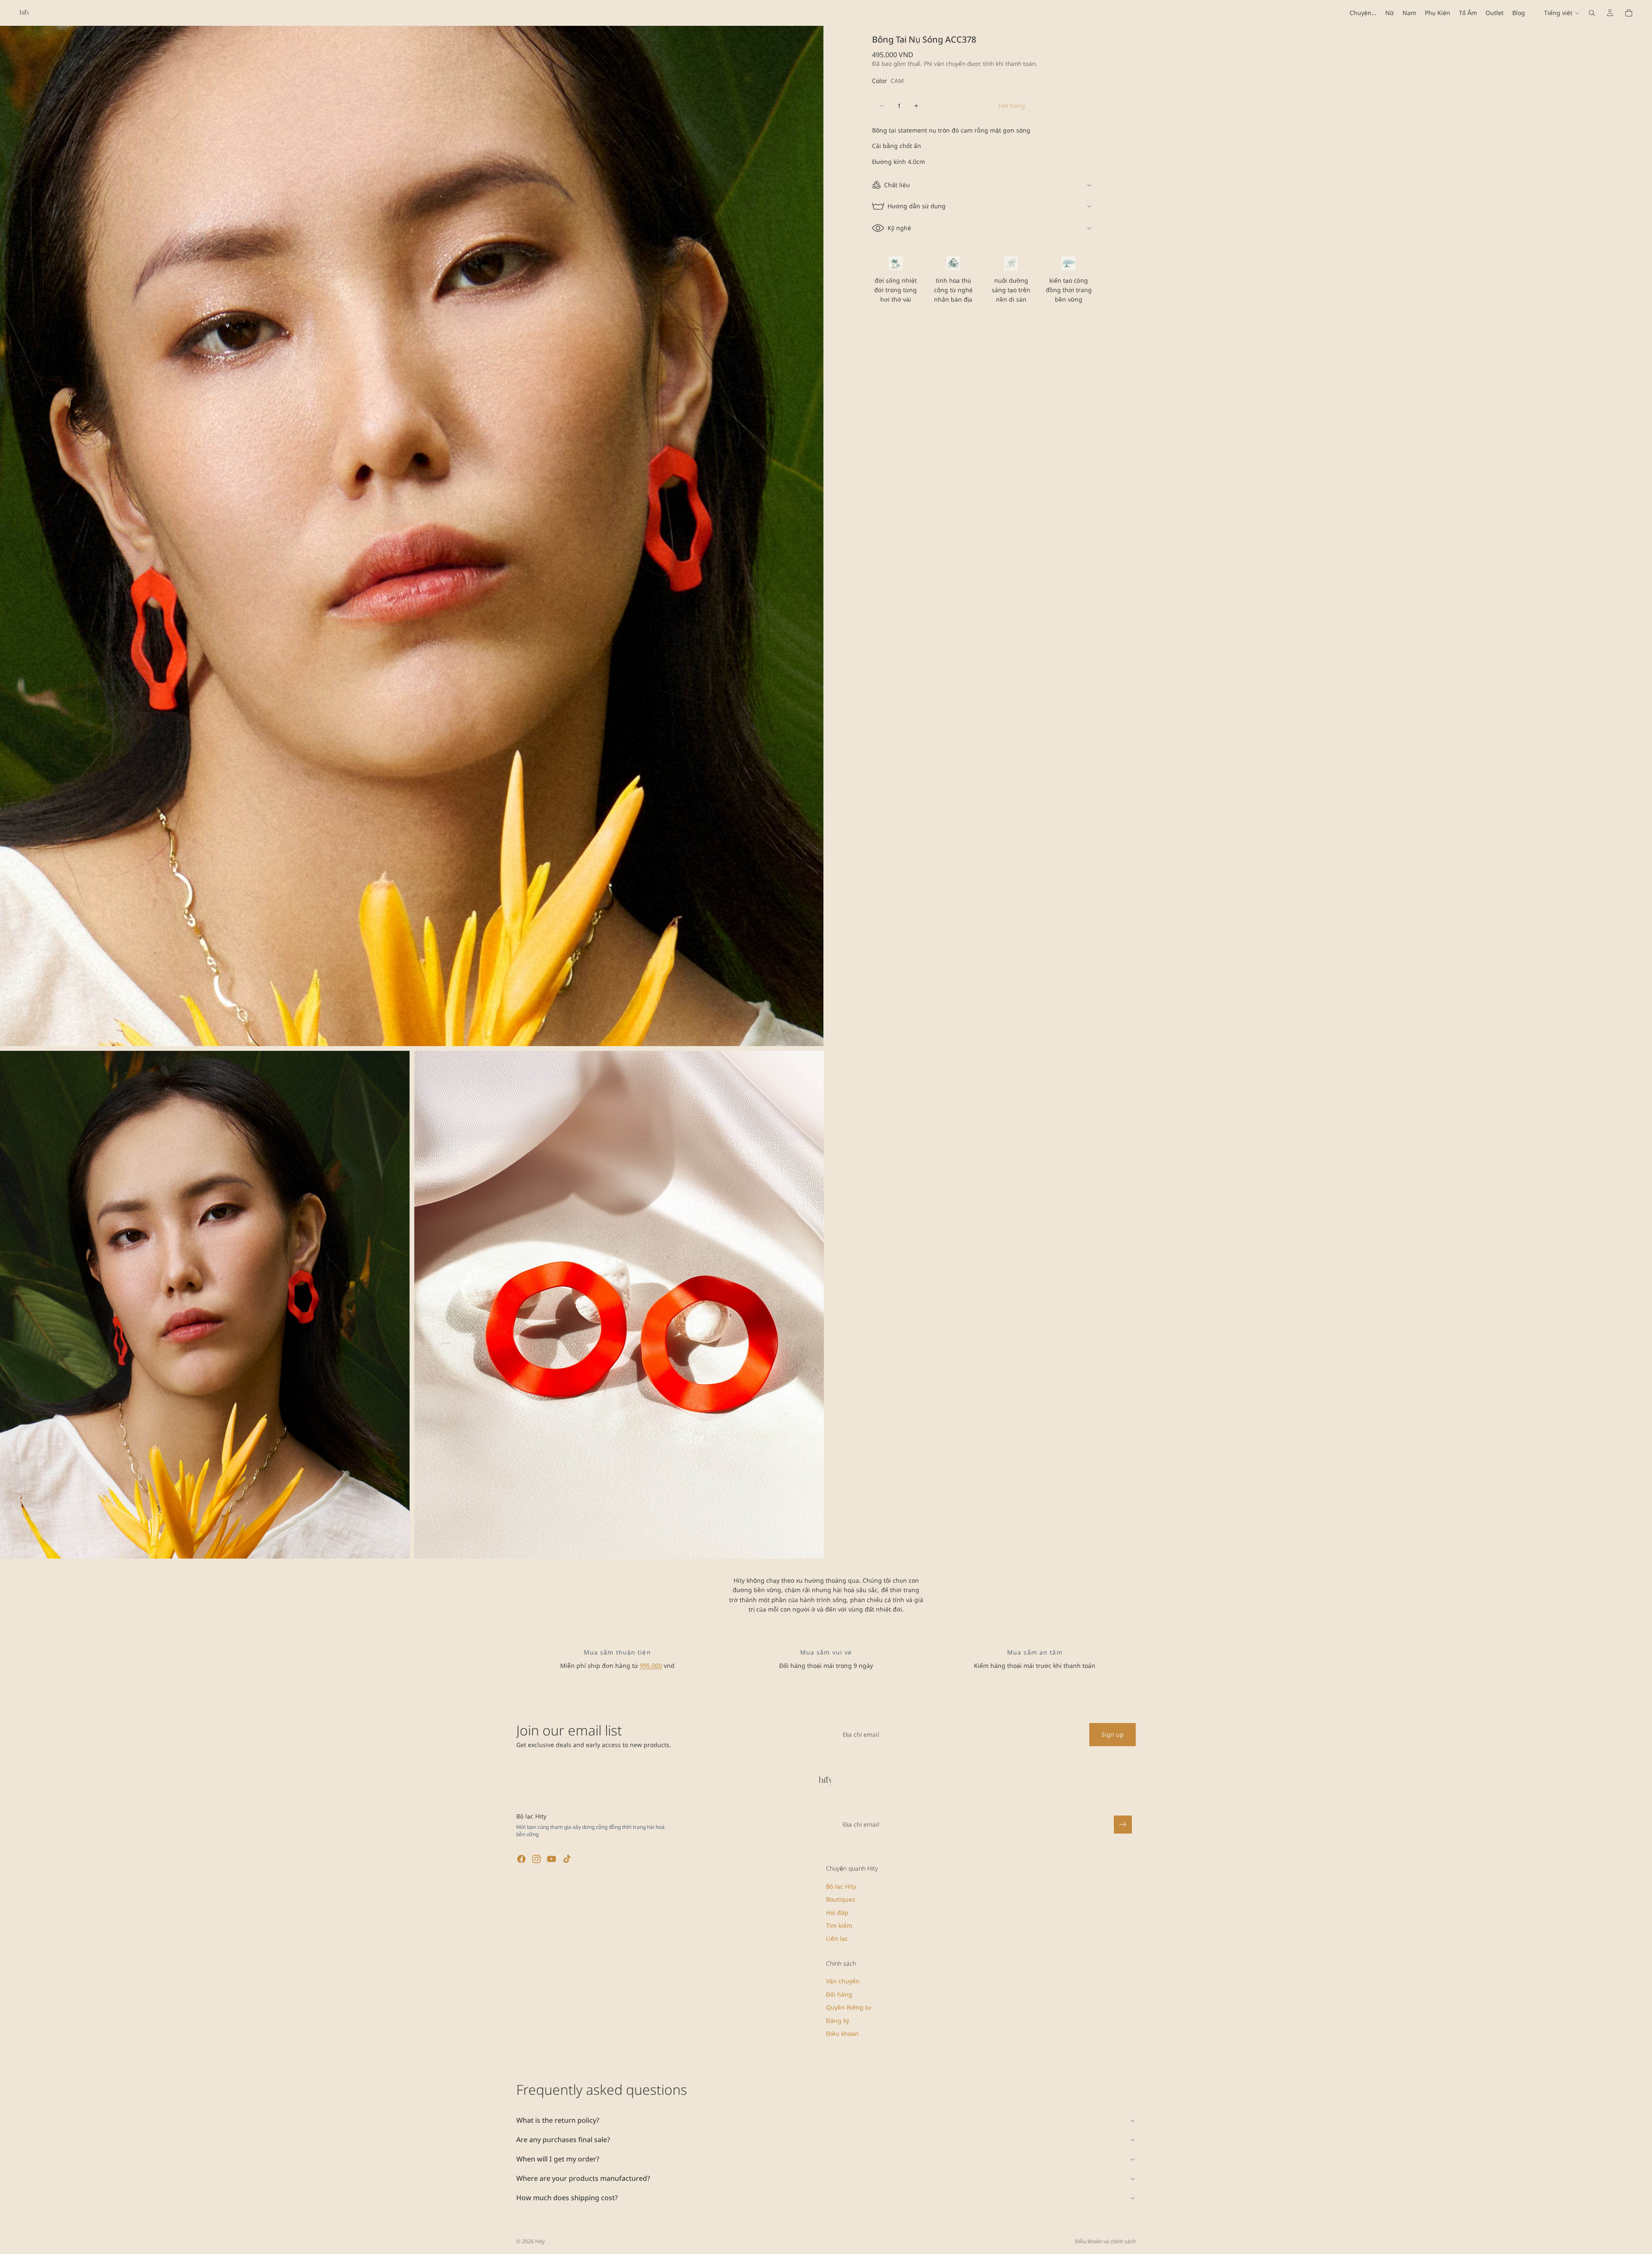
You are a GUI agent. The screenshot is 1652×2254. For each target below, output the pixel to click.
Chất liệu (897, 185)
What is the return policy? (558, 2120)
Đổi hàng (839, 1994)
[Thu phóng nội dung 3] (619, 1305)
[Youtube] (552, 1859)
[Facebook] (521, 1859)
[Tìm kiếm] (1592, 13)
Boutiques (841, 1899)
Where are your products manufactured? (583, 2178)
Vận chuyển (843, 1981)
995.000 (651, 1666)
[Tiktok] (567, 1859)
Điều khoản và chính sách (1105, 2241)
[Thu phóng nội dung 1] (412, 536)
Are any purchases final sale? (563, 2140)
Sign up (1113, 1734)
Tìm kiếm (839, 1925)
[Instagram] (536, 1859)
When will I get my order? (558, 2159)
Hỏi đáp (837, 1913)
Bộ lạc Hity (841, 1886)
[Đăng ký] (1123, 1825)
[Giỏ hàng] (1629, 13)
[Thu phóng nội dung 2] (205, 1305)
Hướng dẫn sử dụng (917, 206)
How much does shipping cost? (567, 2198)
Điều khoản (842, 2033)
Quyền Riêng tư (849, 2007)
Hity (540, 2241)
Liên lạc (837, 1939)
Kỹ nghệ (899, 228)
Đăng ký (838, 2021)
